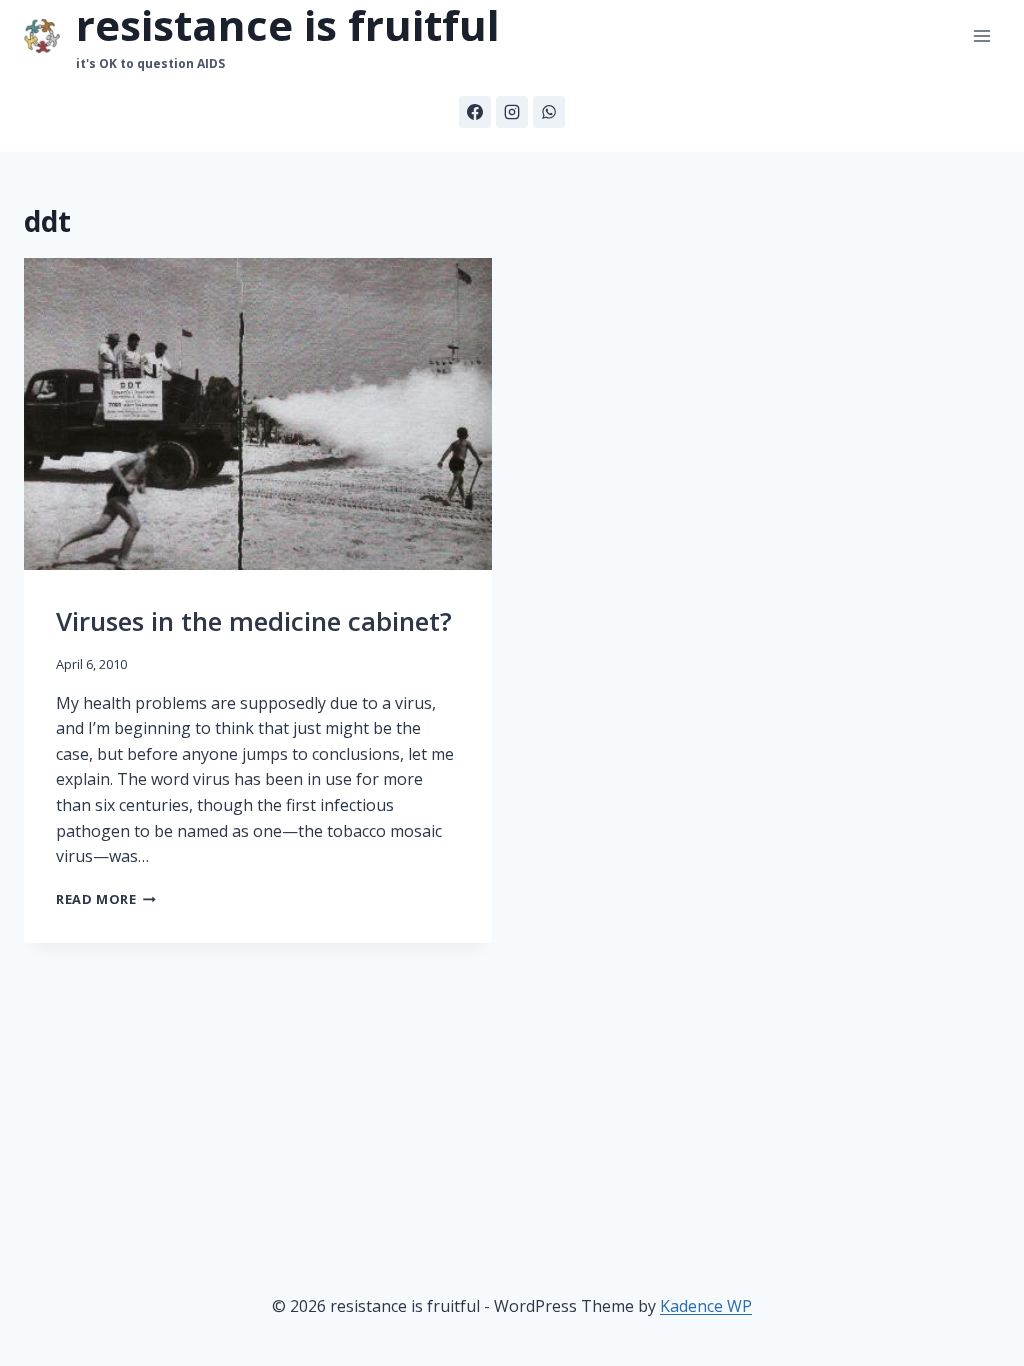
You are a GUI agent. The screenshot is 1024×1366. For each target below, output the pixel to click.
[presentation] (258, 414)
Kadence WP (706, 1306)
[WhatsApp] (549, 112)
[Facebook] (475, 112)
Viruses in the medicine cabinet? (254, 621)
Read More (106, 899)
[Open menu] (981, 36)
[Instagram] (512, 112)
